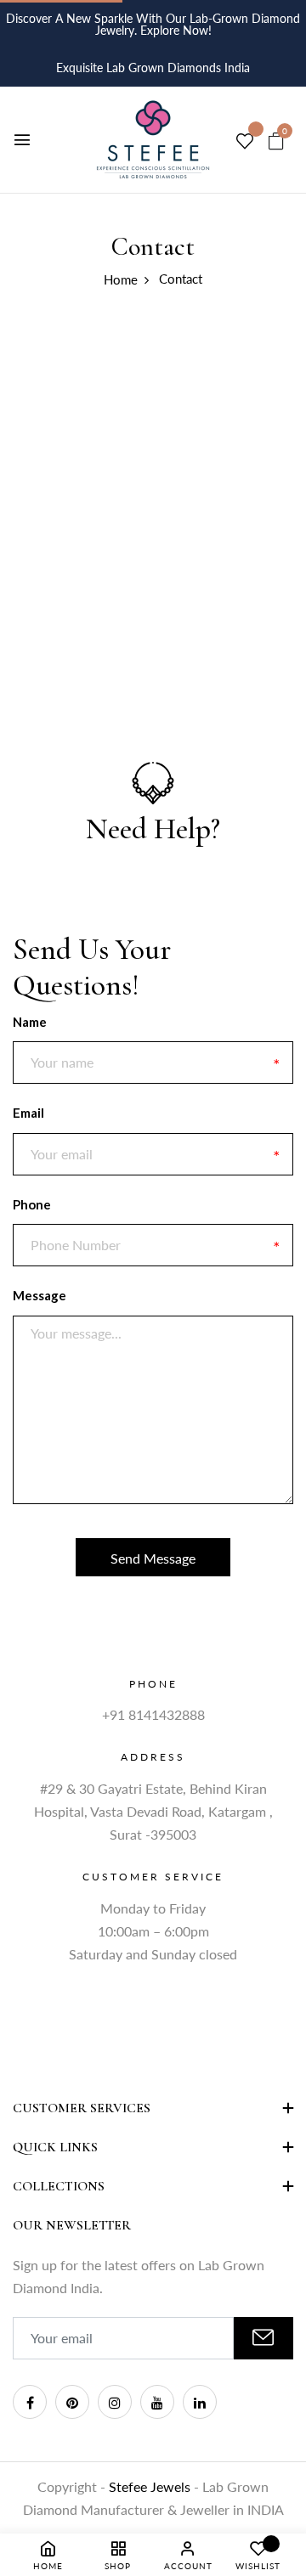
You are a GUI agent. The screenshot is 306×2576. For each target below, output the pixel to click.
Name (30, 1022)
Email (28, 1113)
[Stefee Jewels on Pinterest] (72, 2402)
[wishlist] (245, 142)
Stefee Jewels (151, 2486)
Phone (32, 1204)
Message (40, 1295)
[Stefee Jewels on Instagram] (115, 2402)
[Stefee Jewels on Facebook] (30, 2402)
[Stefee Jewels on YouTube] (157, 2402)
